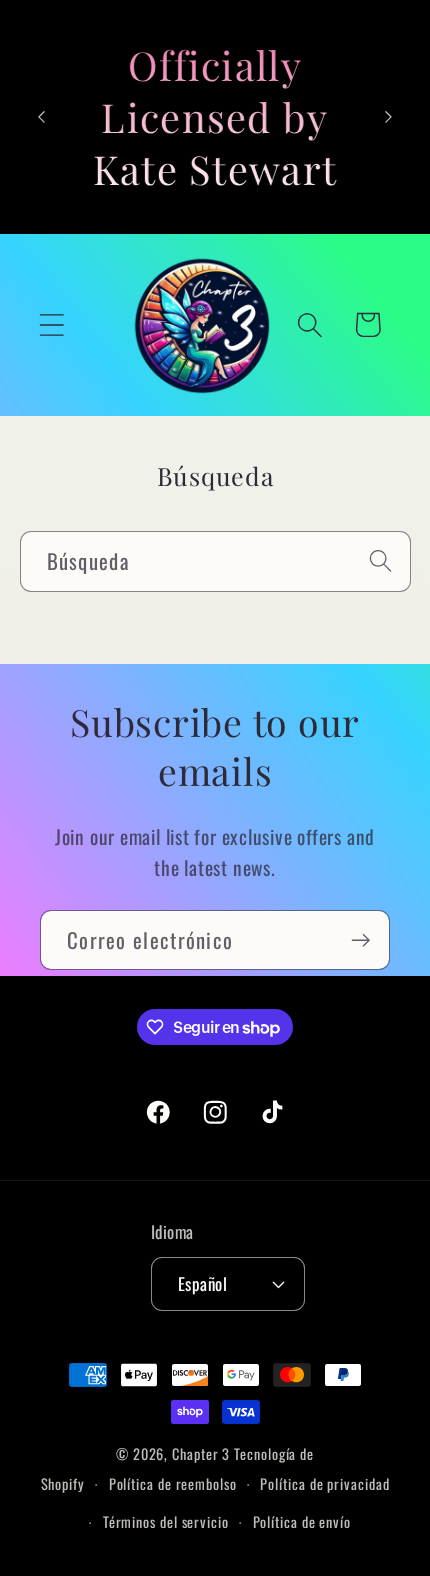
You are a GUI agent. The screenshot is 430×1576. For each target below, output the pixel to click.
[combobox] (215, 561)
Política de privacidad (324, 1483)
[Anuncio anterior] (42, 117)
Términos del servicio (166, 1521)
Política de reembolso (173, 1483)
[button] (51, 324)
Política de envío (302, 1521)
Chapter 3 (201, 1453)
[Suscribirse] (360, 940)
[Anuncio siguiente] (389, 117)
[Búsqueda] (380, 560)
